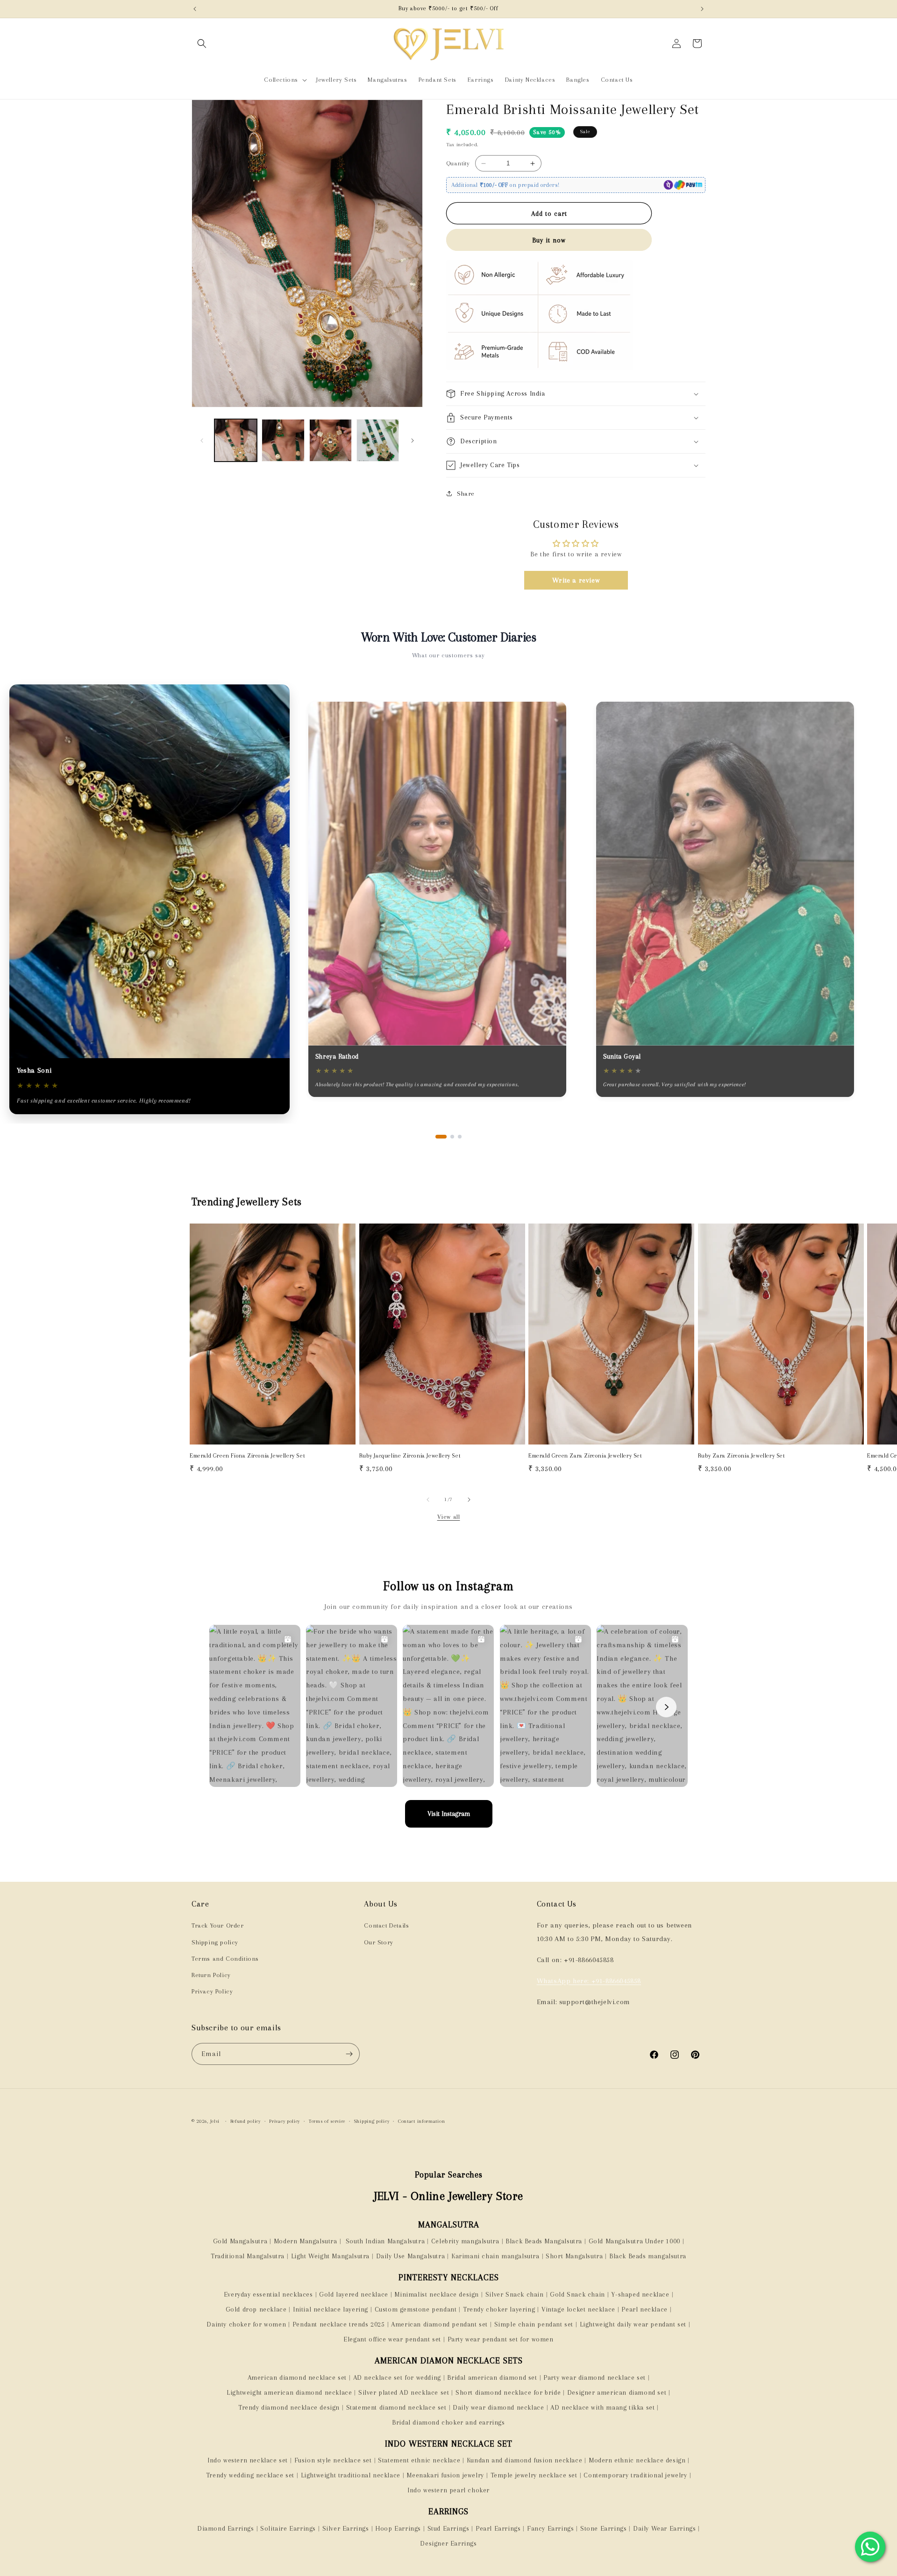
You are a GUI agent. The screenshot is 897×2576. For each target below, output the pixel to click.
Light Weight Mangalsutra (330, 2256)
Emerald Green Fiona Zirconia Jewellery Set (247, 1456)
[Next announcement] (702, 9)
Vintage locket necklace (578, 2309)
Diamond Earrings (226, 2528)
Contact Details (386, 1925)
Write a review (576, 580)
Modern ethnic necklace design (637, 2460)
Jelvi (215, 2121)
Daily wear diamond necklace (498, 2407)
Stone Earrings (603, 2528)
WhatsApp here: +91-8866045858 (589, 1981)
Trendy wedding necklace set (250, 2475)
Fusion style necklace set (333, 2460)
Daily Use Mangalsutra (411, 2256)
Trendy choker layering (499, 2309)
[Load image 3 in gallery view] (331, 440)
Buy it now (549, 240)
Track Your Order (218, 1925)
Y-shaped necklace (640, 2294)
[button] (202, 43)
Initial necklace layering (331, 2309)
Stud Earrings (448, 2528)
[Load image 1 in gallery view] (236, 440)
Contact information (421, 2121)
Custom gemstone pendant (416, 2309)
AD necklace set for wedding (397, 2377)
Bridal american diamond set (492, 2377)
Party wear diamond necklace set (594, 2377)
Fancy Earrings (550, 2528)
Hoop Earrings (398, 2528)
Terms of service (327, 2121)
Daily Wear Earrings (664, 2528)
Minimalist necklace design (437, 2294)
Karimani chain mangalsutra (495, 2256)
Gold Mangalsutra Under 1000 (634, 2241)
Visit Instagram (449, 1814)
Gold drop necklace (256, 2309)
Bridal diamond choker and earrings (448, 2422)
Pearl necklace (644, 2309)
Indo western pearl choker (448, 2490)
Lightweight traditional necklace (351, 2475)
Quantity (458, 163)
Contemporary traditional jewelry (635, 2475)
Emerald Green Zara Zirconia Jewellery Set (585, 1456)
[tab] (441, 1137)
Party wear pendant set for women (501, 2339)
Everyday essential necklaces (268, 2294)
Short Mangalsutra (574, 2256)
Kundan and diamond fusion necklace (524, 2460)
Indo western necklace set (248, 2460)
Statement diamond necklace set (396, 2407)
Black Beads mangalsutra (648, 2256)
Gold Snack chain (577, 2294)
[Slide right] (413, 441)
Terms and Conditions (225, 1959)
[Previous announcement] (195, 9)
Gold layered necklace (354, 2294)
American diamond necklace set (297, 2377)
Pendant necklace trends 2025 (339, 2324)
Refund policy (246, 2121)
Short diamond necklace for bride (508, 2392)
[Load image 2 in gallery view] (283, 440)
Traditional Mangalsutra (248, 2256)
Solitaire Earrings (288, 2528)
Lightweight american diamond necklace (289, 2392)
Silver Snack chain (515, 2294)
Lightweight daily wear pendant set (633, 2324)
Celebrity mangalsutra (465, 2241)
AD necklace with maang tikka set (602, 2407)
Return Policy (211, 1975)
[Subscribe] (349, 2054)
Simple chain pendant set (534, 2324)
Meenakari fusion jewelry (445, 2475)
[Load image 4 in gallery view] (378, 440)
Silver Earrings (346, 2528)
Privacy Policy (212, 1991)
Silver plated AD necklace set (404, 2392)
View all (449, 1517)
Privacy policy (285, 2121)
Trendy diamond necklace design (289, 2407)
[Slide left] (202, 441)
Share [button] (466, 494)
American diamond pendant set (439, 2324)
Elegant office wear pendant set (392, 2339)
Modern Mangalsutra (306, 2241)
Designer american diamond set (617, 2392)
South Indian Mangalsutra (384, 2241)
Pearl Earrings (498, 2528)
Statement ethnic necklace (419, 2460)
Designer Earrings (448, 2543)
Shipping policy (215, 1942)
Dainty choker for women (246, 2324)
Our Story (378, 1942)
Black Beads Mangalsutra (544, 2241)
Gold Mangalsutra (240, 2241)
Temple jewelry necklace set (534, 2475)
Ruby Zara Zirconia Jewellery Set (742, 1456)
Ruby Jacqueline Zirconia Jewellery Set (410, 1456)
